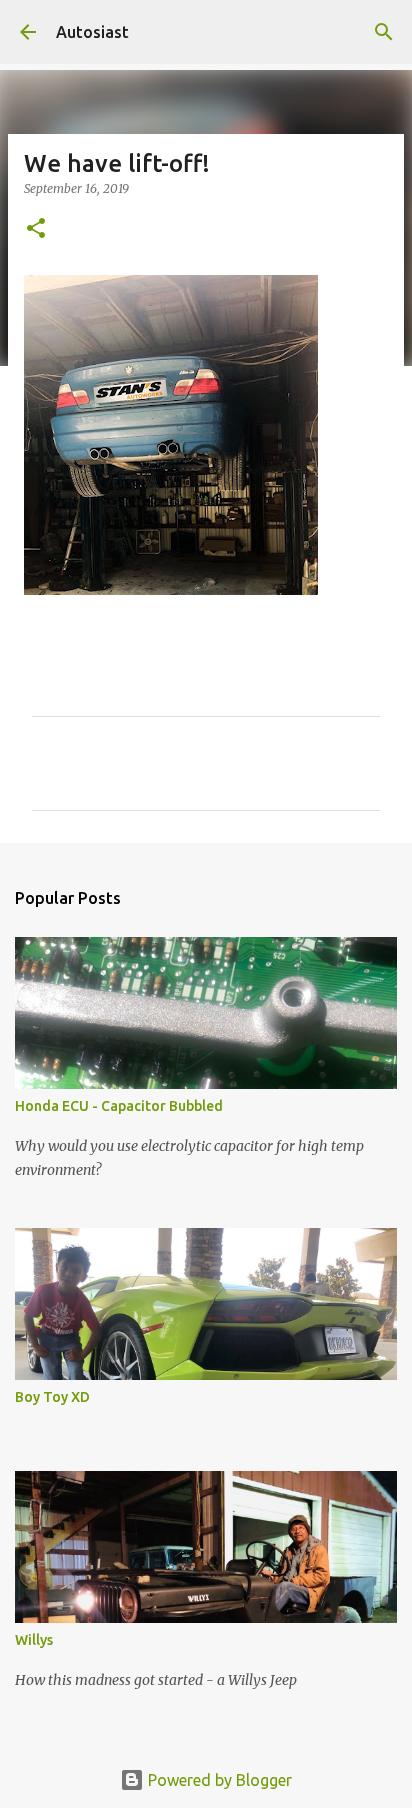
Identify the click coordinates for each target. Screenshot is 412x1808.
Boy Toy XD (52, 1397)
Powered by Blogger (218, 1780)
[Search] (384, 32)
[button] (36, 229)
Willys (34, 1640)
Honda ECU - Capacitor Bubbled (119, 1106)
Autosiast (92, 32)
